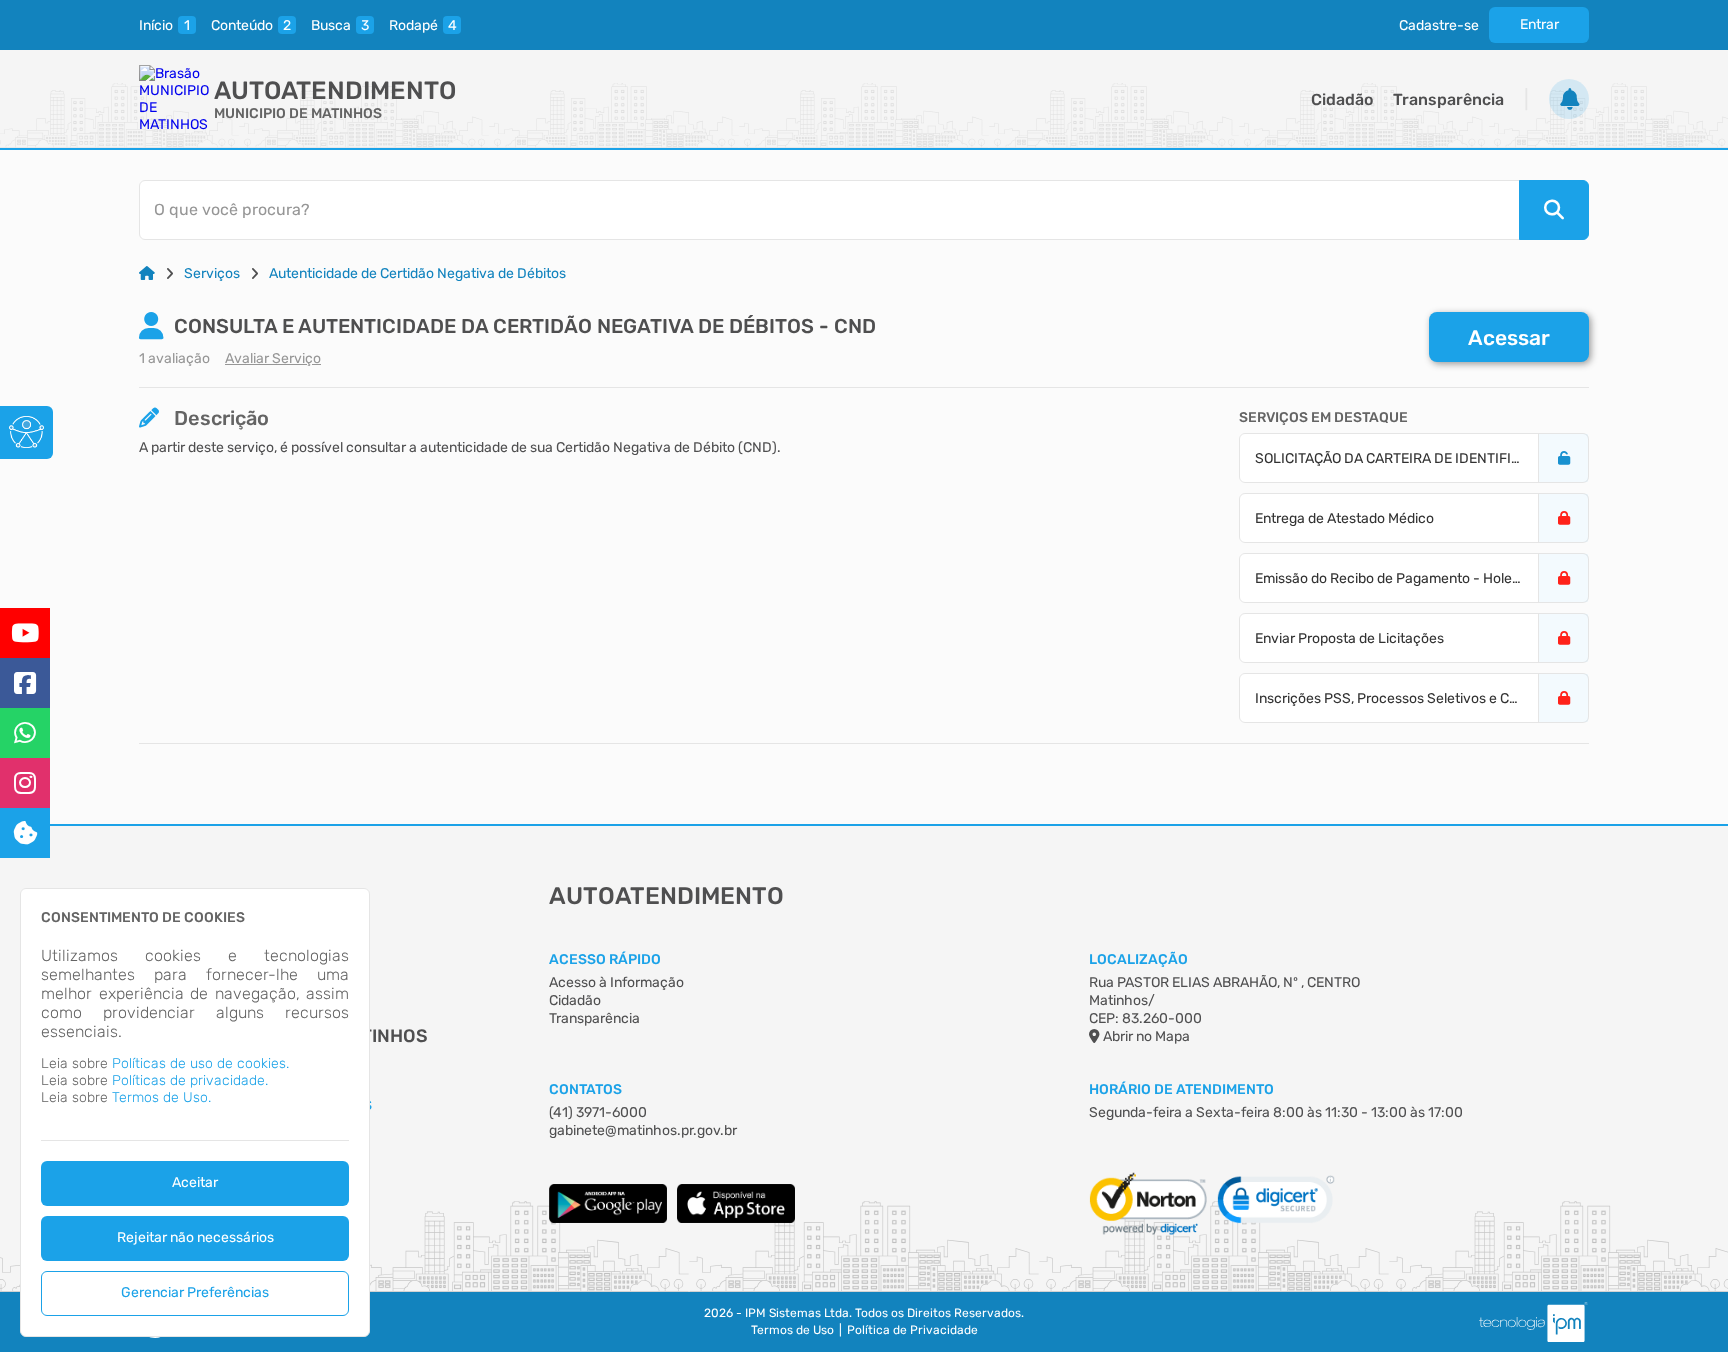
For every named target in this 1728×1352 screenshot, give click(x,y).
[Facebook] (25, 683)
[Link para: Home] (147, 273)
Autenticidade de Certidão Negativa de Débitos (417, 273)
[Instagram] (25, 783)
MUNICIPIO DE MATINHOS (298, 113)
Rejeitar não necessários (195, 1237)
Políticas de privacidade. (190, 1080)
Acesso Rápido (605, 959)
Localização (1138, 959)
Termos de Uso (792, 1330)
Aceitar (195, 1182)
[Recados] (1569, 99)
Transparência (1448, 99)
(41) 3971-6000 (598, 1112)
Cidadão (1342, 99)
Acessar (1509, 337)
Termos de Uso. (161, 1097)
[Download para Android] (608, 1218)
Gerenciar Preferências (195, 1292)
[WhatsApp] (25, 733)
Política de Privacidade (912, 1330)
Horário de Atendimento (1181, 1089)
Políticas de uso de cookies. (200, 1063)
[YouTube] (25, 633)
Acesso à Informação (616, 982)
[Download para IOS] (736, 1218)
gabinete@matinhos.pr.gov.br (643, 1130)
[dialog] (195, 1112)
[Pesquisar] (1554, 210)
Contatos (585, 1089)
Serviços (212, 273)
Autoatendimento (335, 90)
